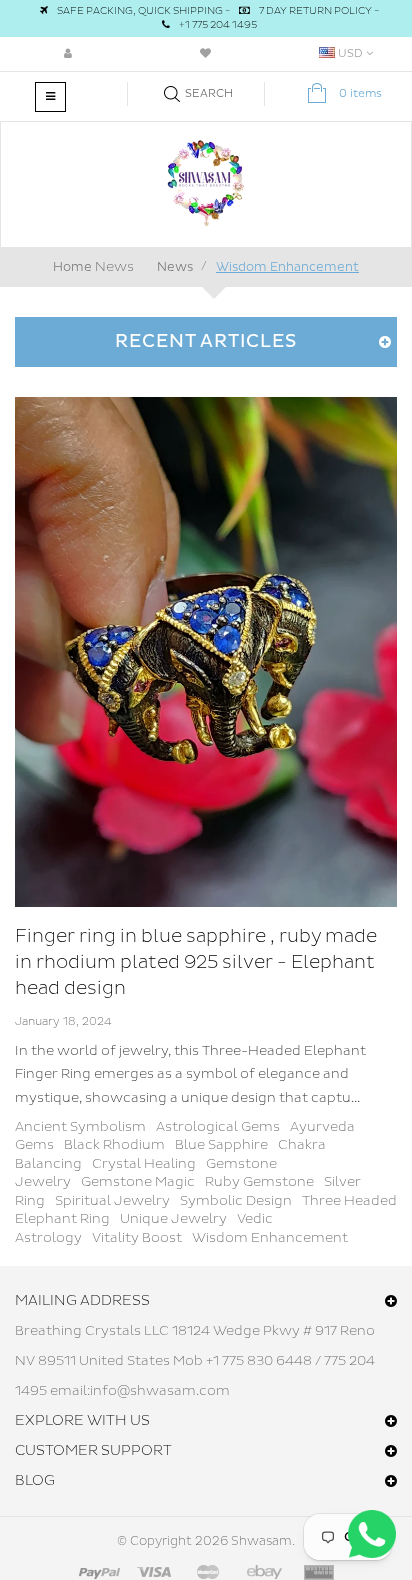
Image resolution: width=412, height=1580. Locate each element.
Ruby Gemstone (259, 1182)
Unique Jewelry (173, 1219)
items (360, 93)
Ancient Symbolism (80, 1127)
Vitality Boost (137, 1238)
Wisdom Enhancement (270, 1238)
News (114, 267)
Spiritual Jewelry (112, 1201)
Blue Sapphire (221, 1145)
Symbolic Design (236, 1201)
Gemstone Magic (138, 1182)
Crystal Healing (144, 1164)
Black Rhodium (114, 1145)
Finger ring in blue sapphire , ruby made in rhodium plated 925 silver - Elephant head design (196, 962)
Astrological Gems (218, 1127)
